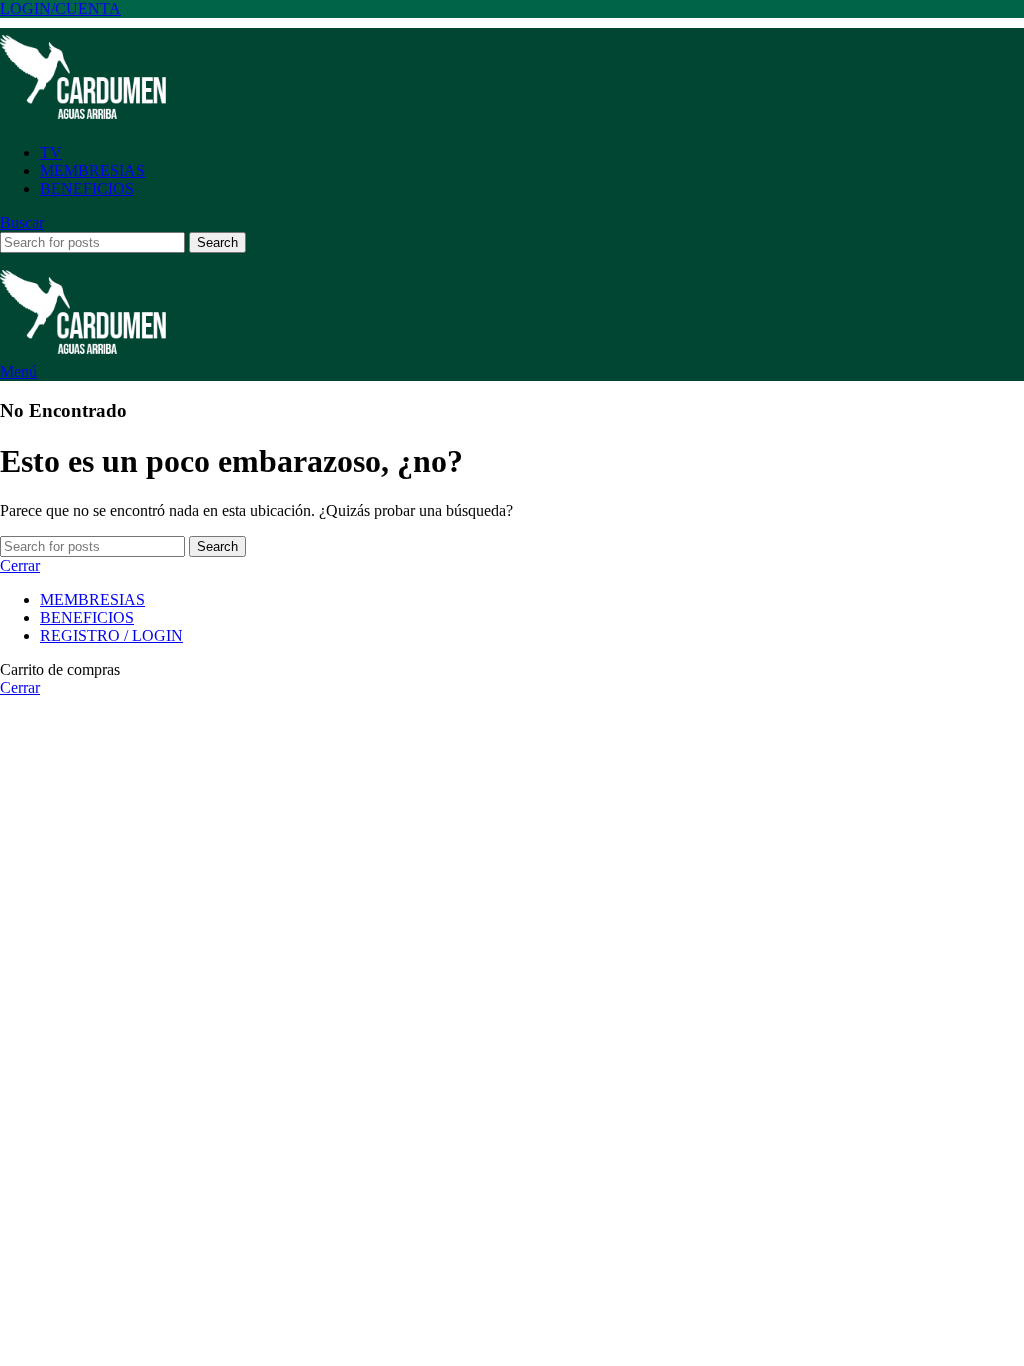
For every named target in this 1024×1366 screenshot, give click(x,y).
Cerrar (20, 565)
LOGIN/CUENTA (60, 8)
